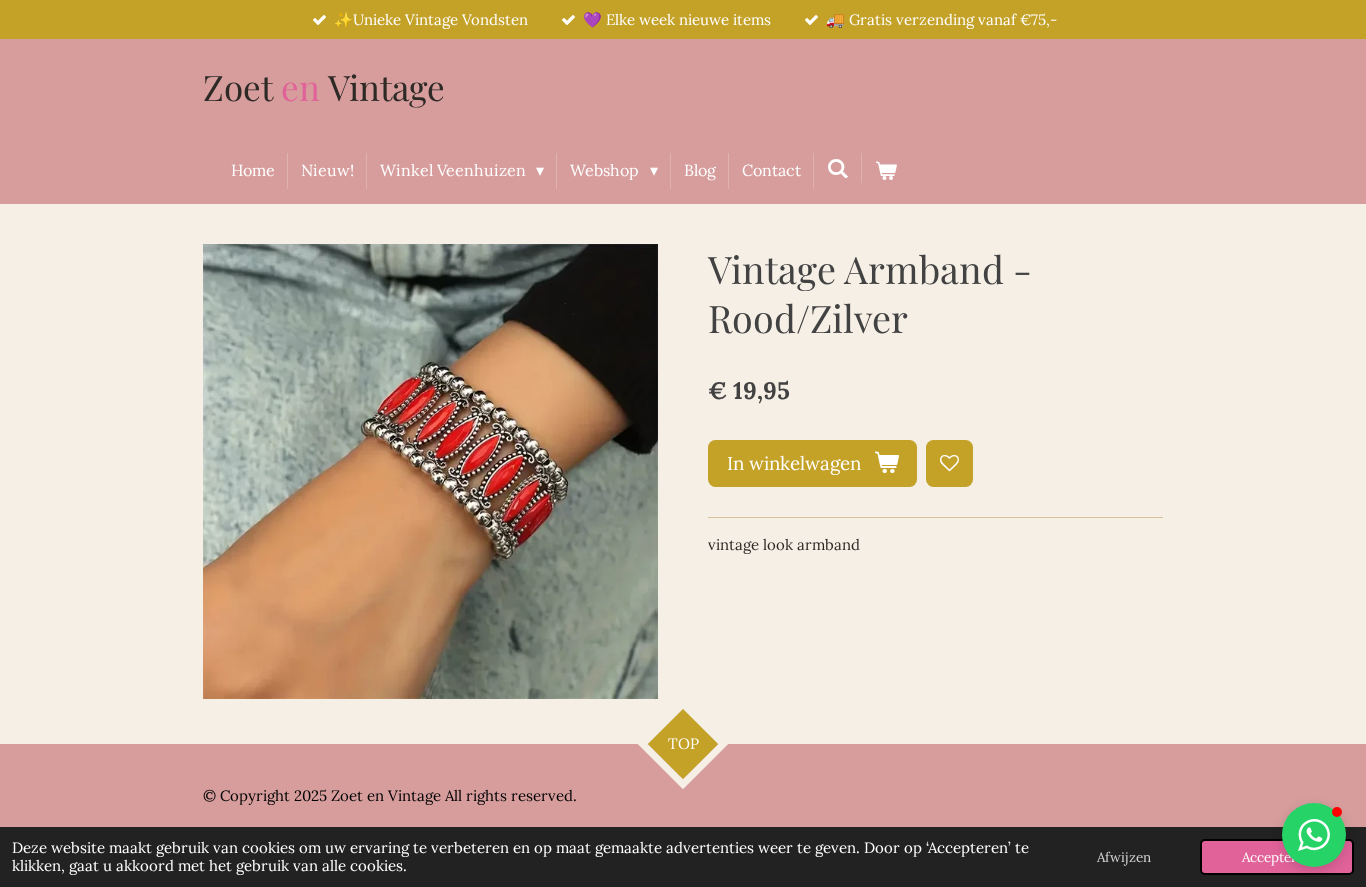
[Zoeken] (838, 168)
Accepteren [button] (1277, 857)
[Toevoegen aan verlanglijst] (949, 463)
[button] (1314, 835)
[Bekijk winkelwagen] (886, 171)
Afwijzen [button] (1124, 857)
